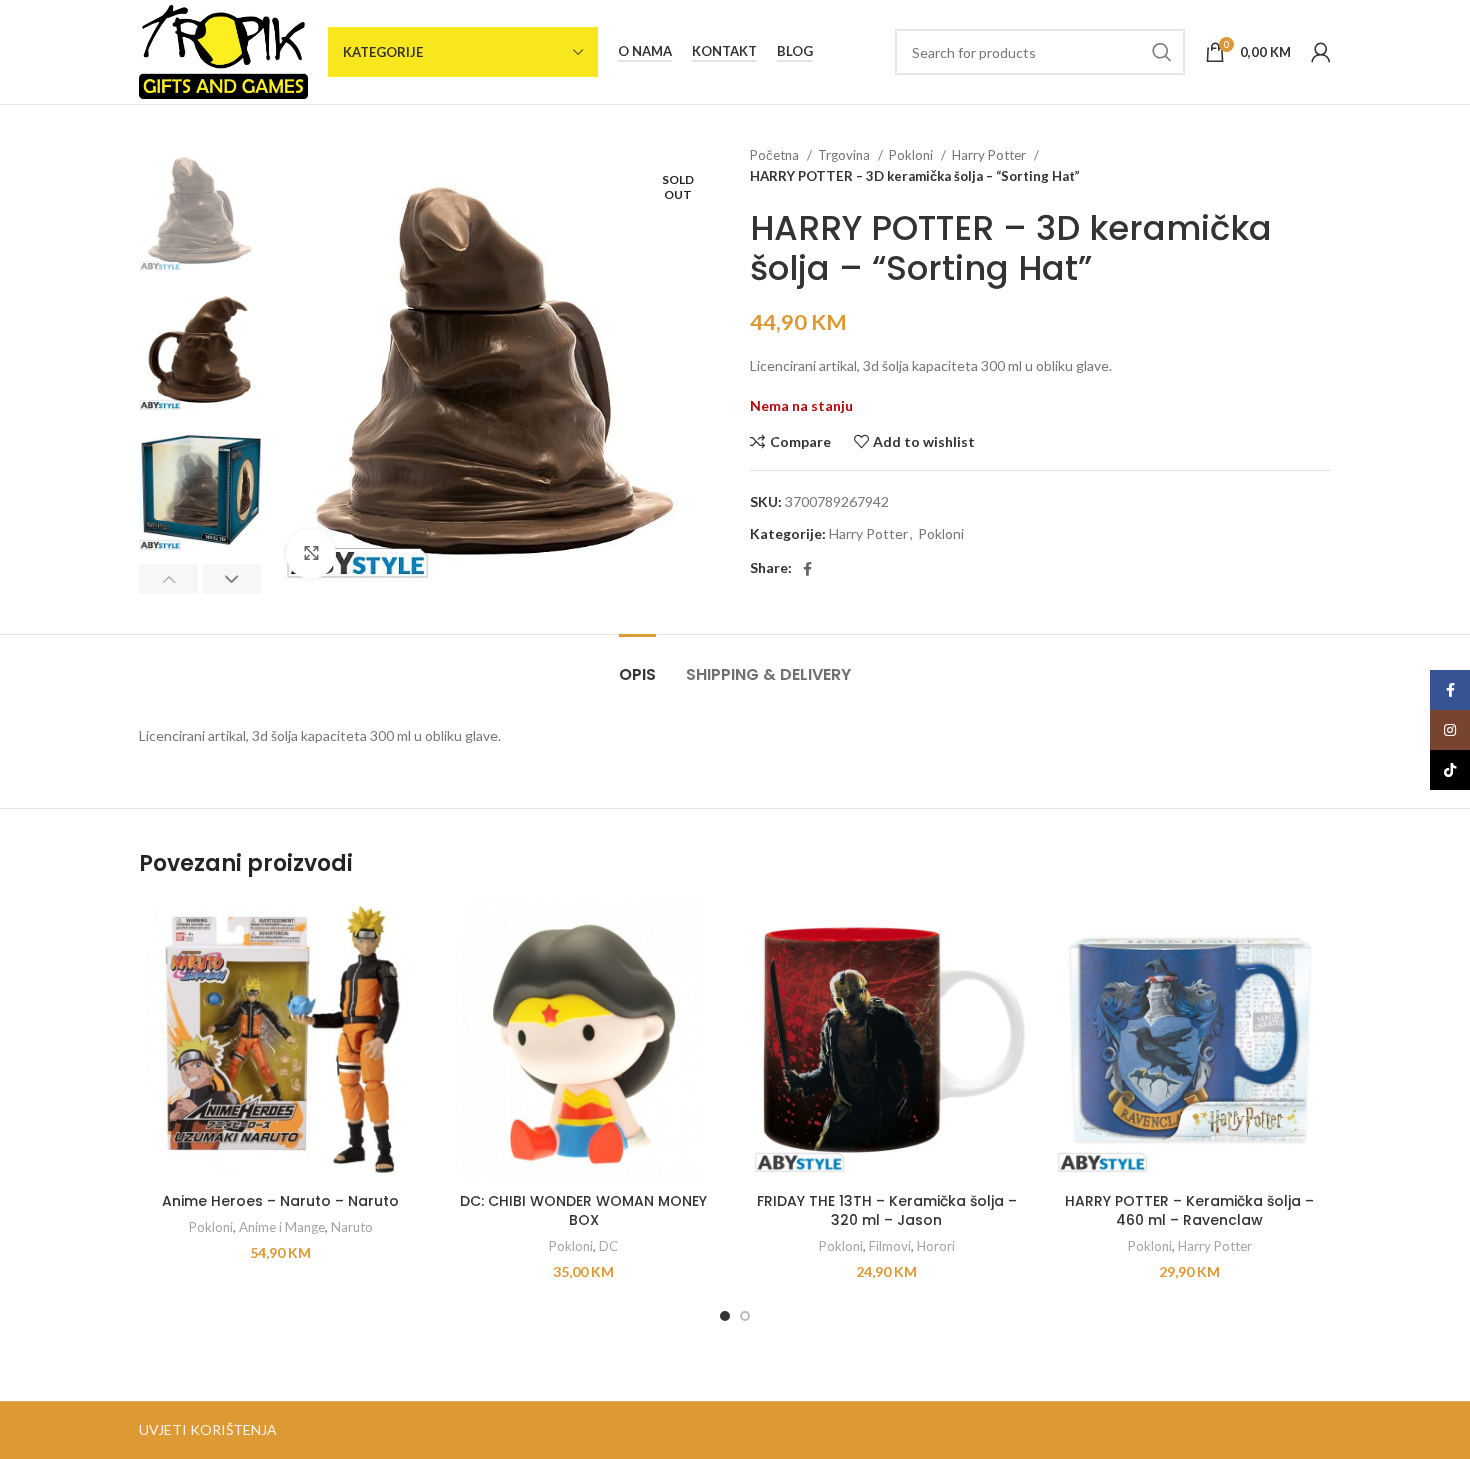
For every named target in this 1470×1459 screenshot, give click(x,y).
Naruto (352, 1227)
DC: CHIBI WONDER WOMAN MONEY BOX (583, 1211)
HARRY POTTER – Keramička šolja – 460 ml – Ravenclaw (1189, 1211)
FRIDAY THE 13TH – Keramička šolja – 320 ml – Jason (887, 1211)
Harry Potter (990, 155)
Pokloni (912, 155)
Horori (936, 1246)
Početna (776, 155)
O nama (645, 51)
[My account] (1321, 52)
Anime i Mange (282, 1227)
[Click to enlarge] (311, 554)
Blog (795, 51)
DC (608, 1246)
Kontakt (724, 51)
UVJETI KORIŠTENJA (208, 1429)
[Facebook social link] (807, 569)
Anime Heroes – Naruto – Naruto (280, 1201)
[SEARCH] (1162, 52)
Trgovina (845, 155)
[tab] (637, 664)
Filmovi (890, 1246)
